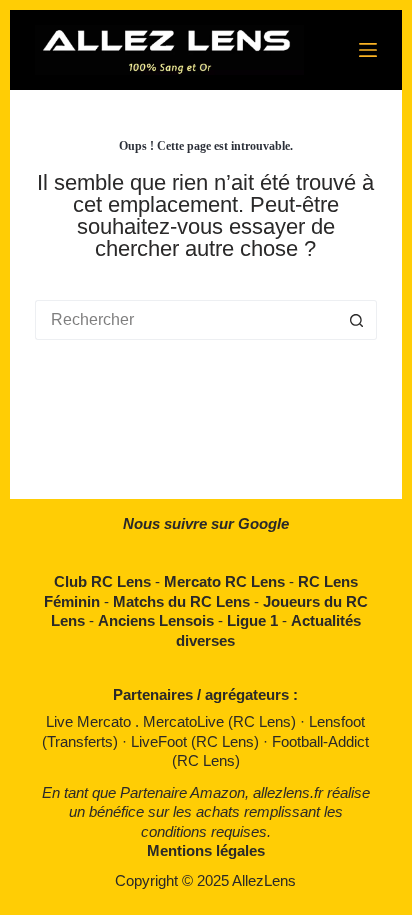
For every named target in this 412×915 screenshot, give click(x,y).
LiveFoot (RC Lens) (197, 741)
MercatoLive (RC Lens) (221, 721)
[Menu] (368, 50)
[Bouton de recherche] (357, 320)
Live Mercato (90, 721)
